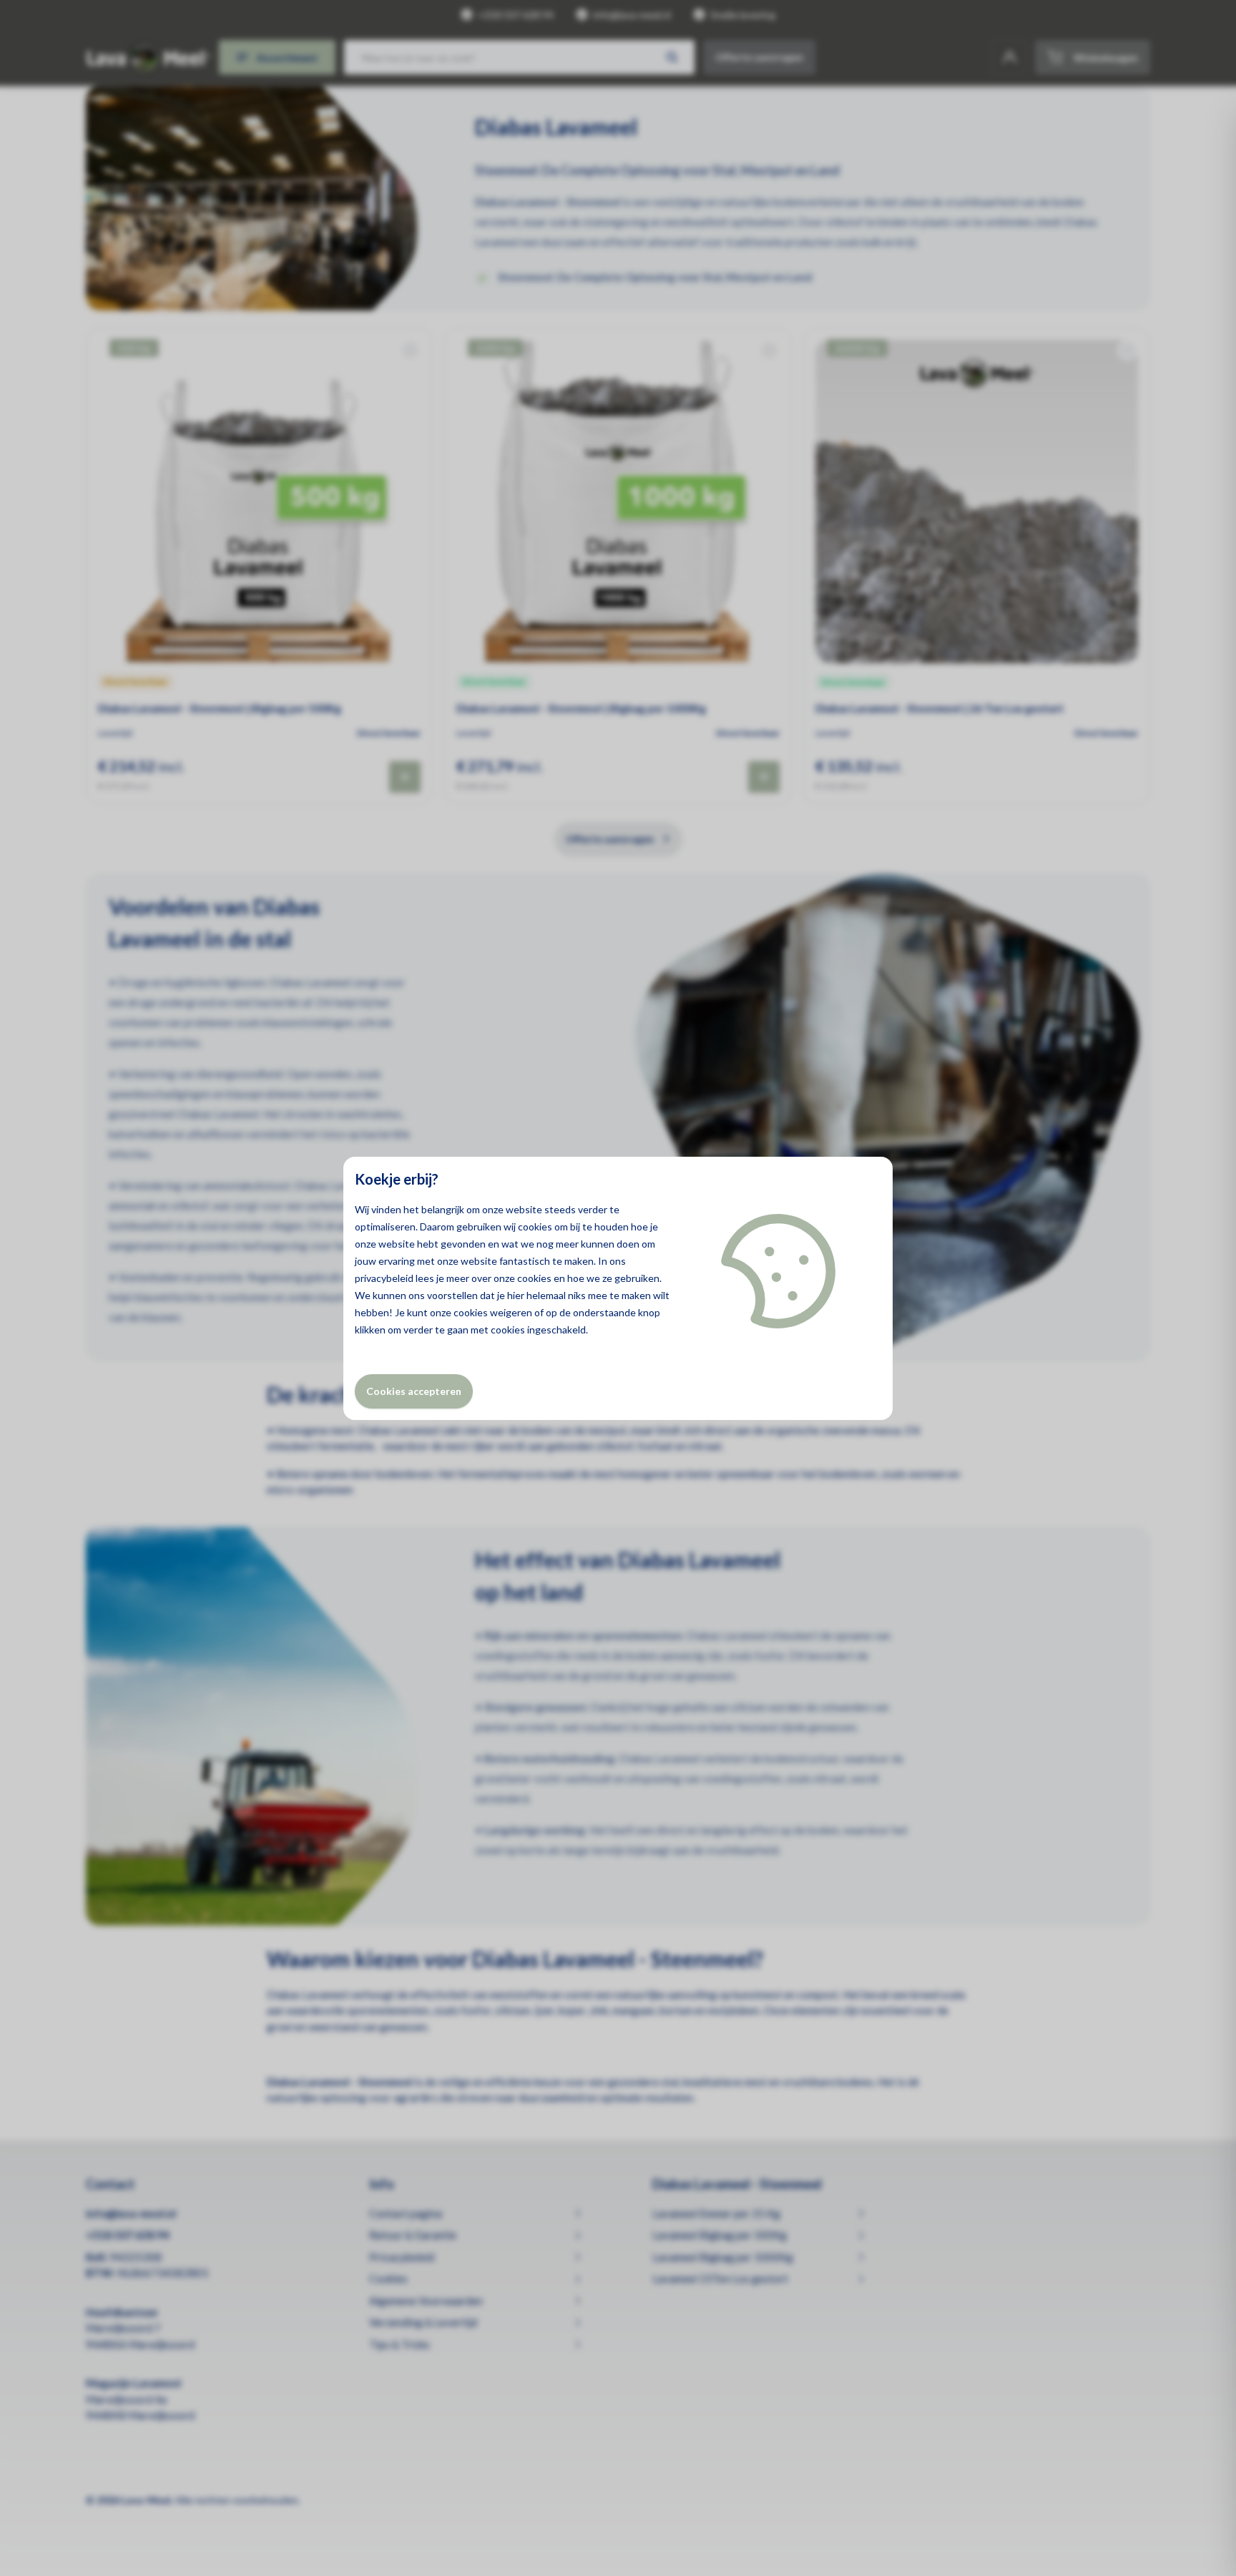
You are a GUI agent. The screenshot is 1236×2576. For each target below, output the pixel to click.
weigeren (511, 1312)
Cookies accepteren (414, 1391)
